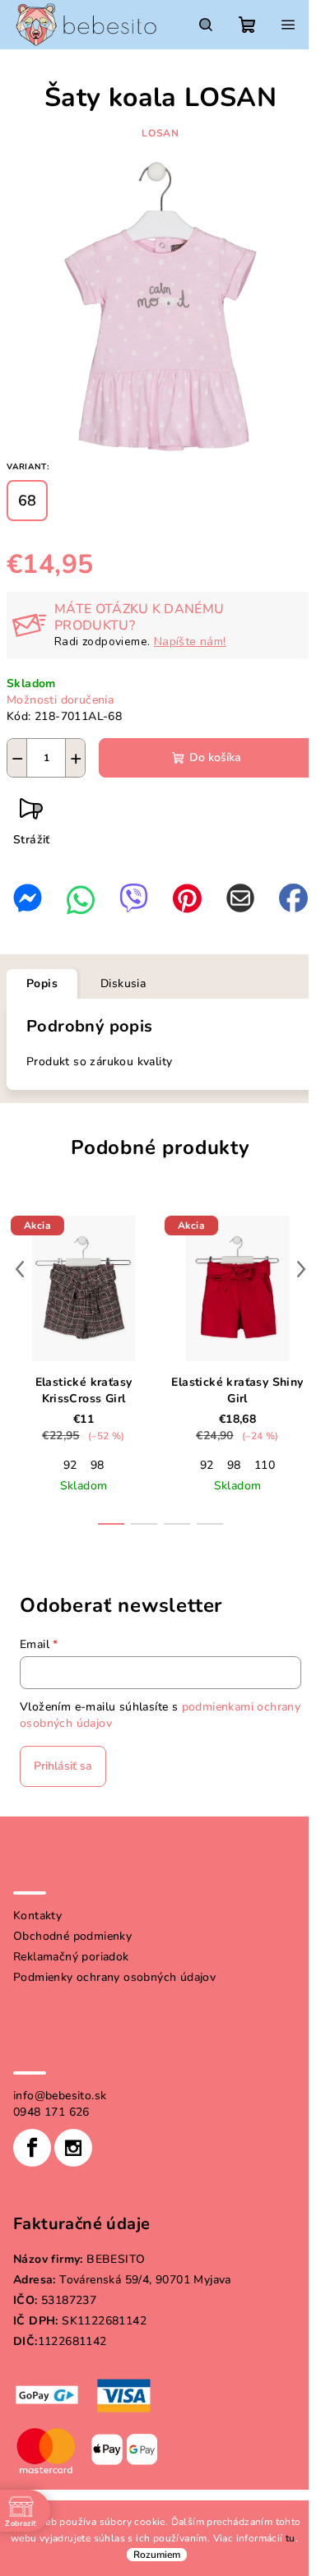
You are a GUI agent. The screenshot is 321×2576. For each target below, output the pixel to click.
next (301, 1269)
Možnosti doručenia (60, 700)
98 (98, 1465)
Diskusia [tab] (123, 983)
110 (265, 1465)
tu (291, 2538)
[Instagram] (73, 2148)
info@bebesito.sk (60, 2096)
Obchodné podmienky (72, 1936)
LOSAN (160, 133)
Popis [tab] (42, 983)
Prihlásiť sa (63, 1766)
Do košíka (215, 757)
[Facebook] (32, 2148)
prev (20, 1269)
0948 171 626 (51, 2112)
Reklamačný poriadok (71, 1957)
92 (70, 1465)
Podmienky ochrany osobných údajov (114, 1977)
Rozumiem (157, 2555)
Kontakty (37, 1916)
